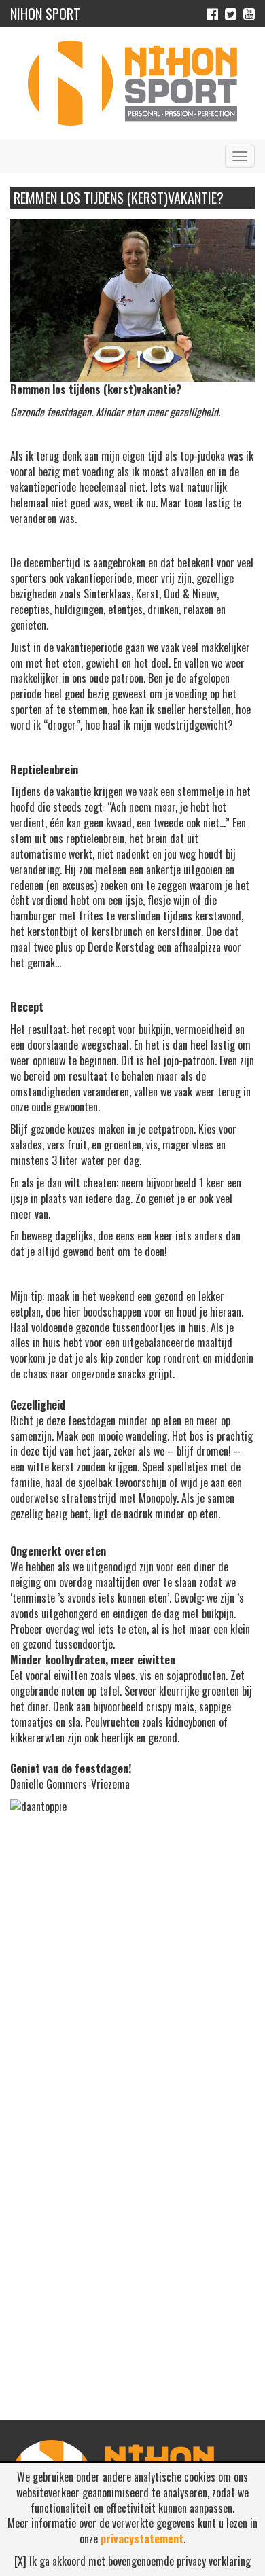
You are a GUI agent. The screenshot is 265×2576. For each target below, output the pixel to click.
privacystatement (142, 2539)
